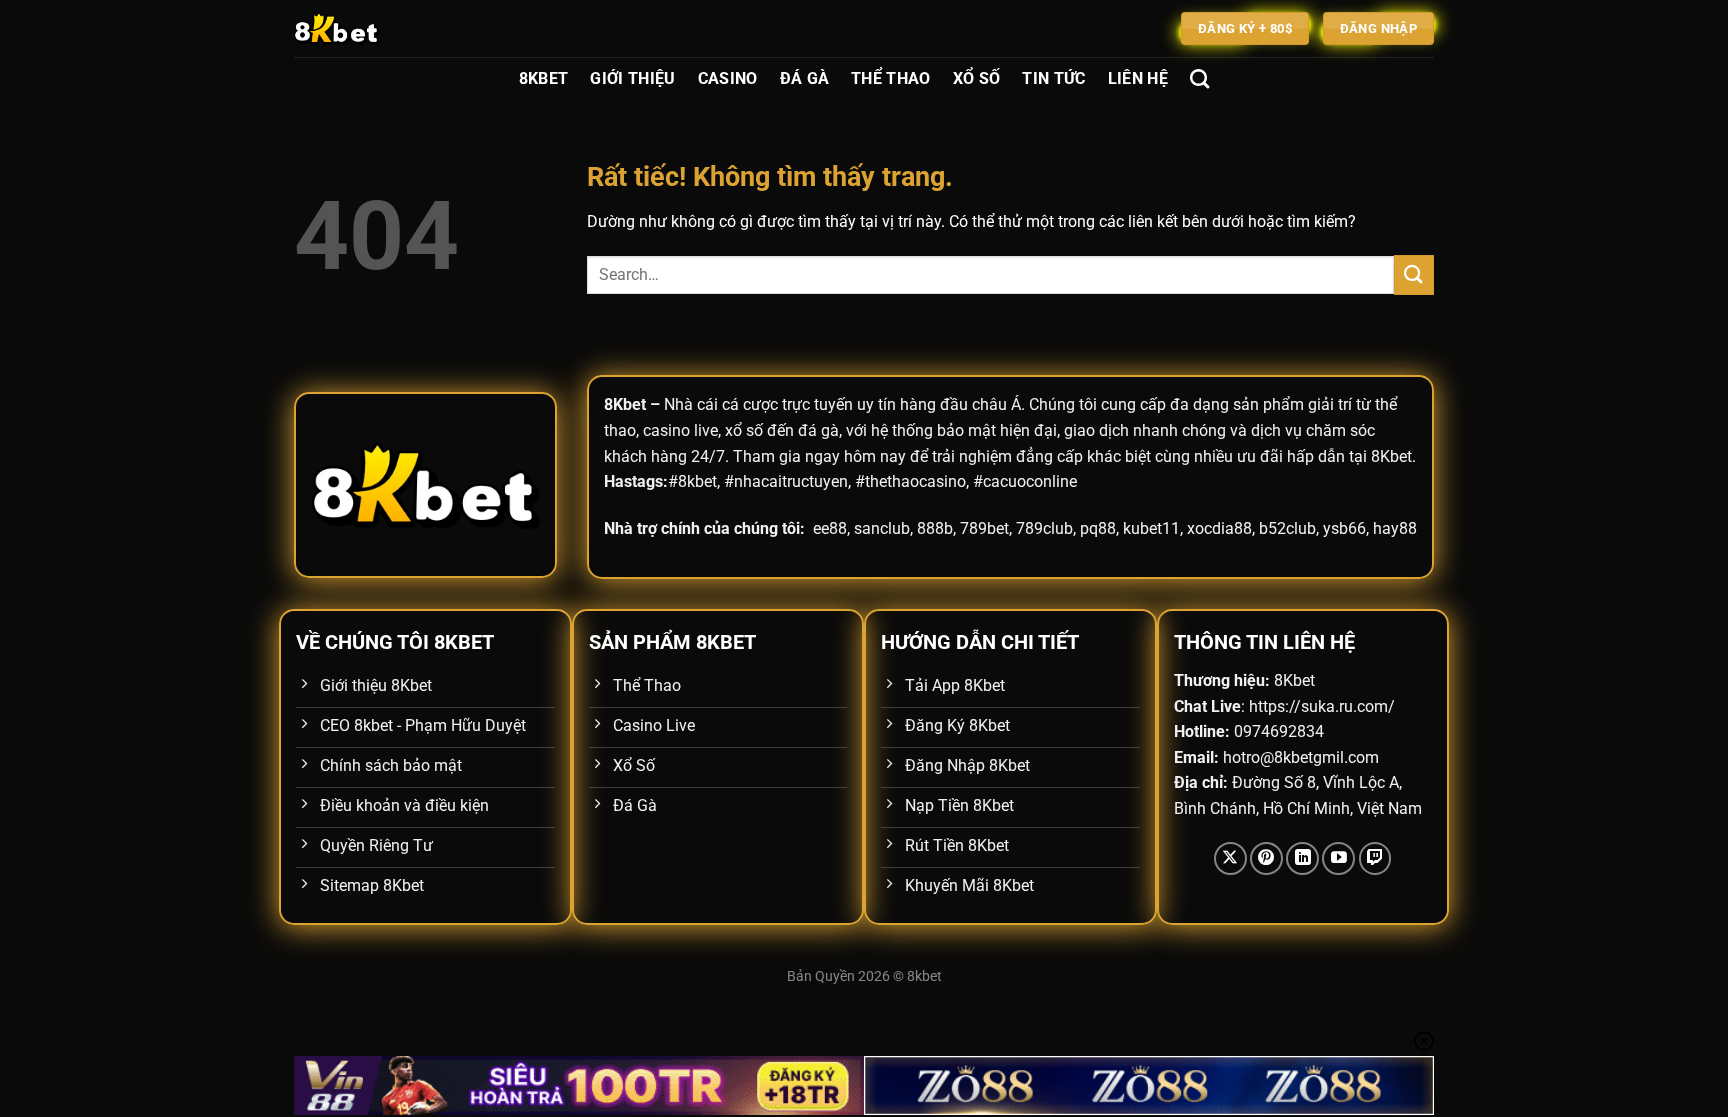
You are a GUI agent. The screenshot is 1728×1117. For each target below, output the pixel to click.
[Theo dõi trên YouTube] (1338, 858)
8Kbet (544, 78)
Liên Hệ (1138, 78)
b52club (1287, 528)
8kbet (924, 976)
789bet (984, 528)
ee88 (830, 528)
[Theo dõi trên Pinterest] (1266, 858)
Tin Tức (1053, 78)
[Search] (1199, 78)
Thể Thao (891, 78)
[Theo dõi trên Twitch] (1375, 858)
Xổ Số (977, 78)
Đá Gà (805, 78)
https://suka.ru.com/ (1322, 706)
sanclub (882, 528)
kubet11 (1151, 528)
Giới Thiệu (632, 78)
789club (1044, 528)
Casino (728, 78)
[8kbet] (394, 28)
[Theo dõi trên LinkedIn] (1302, 858)
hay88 (1395, 528)
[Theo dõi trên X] (1230, 858)
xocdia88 (1219, 528)
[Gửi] (1414, 274)
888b (935, 528)
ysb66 (1344, 528)
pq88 (1098, 528)
